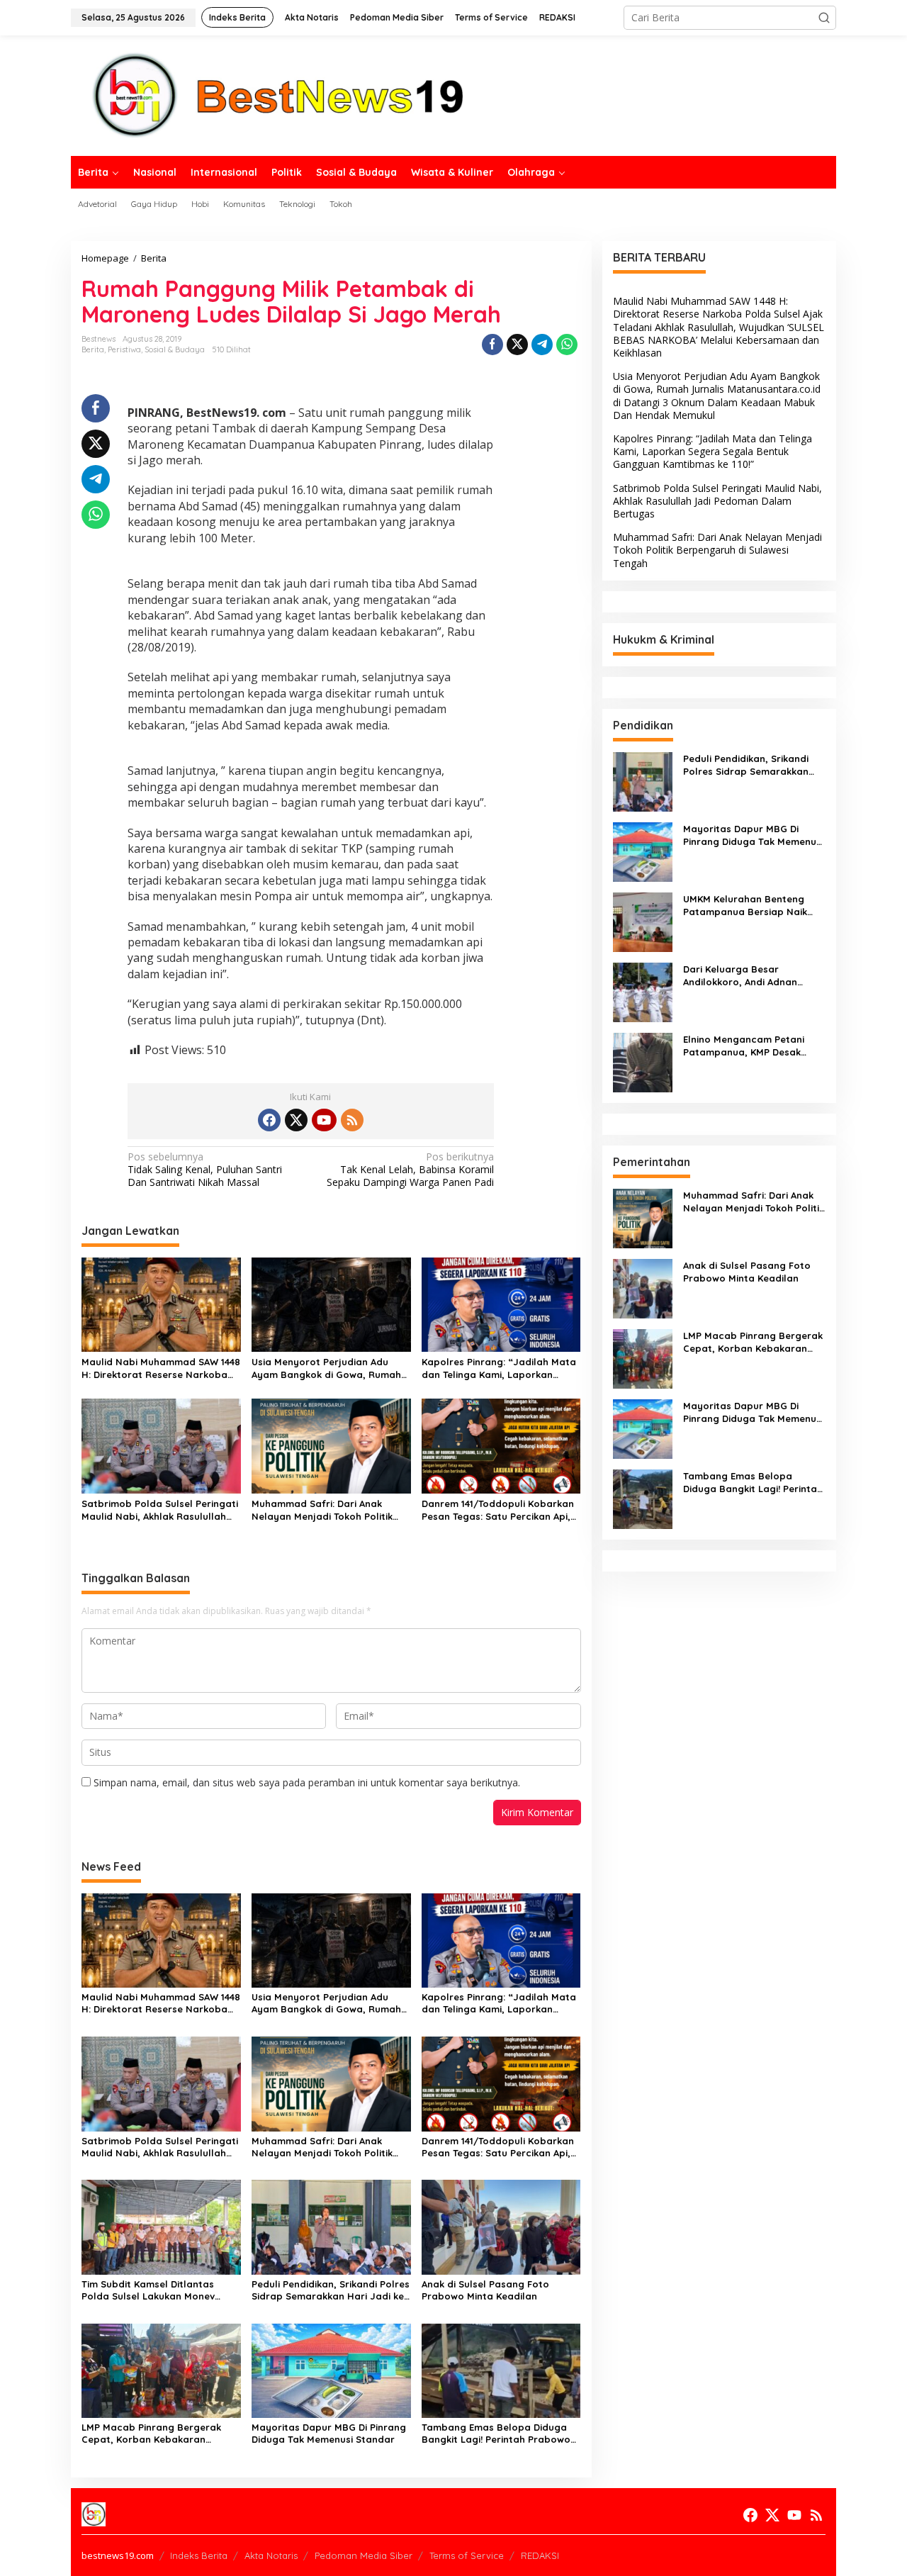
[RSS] (352, 1120)
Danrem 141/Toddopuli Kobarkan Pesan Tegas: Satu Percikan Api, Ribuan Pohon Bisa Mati (498, 1510)
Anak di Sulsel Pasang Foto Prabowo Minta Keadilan (485, 2290)
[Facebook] (269, 1120)
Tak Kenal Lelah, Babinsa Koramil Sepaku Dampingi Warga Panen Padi (410, 1170)
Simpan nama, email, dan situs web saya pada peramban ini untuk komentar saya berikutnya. (307, 1782)
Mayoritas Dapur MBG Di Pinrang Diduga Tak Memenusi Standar (329, 2433)
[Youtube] (324, 1120)
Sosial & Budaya (175, 349)
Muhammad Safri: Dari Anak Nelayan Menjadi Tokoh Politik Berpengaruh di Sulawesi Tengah (328, 1510)
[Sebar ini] (492, 345)
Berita (93, 349)
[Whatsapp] (567, 345)
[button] (824, 18)
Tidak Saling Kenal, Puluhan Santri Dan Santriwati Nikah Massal (205, 1170)
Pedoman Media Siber (364, 2555)
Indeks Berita (199, 2555)
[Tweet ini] (517, 345)
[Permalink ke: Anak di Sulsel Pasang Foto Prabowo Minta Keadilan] (501, 2226)
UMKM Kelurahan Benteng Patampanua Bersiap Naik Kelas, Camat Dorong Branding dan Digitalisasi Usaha (745, 906)
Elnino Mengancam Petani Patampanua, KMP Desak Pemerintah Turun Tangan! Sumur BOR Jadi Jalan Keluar (753, 1046)
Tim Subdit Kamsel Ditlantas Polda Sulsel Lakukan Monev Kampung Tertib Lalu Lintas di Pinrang (151, 2290)
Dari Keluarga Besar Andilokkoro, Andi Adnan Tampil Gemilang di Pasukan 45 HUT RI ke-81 (749, 976)
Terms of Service (467, 2555)
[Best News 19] (278, 95)
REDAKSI (540, 2555)
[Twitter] (296, 1120)
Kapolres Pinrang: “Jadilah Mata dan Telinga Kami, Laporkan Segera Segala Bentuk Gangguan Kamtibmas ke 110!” (501, 1368)
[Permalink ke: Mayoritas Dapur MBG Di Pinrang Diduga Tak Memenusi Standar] (331, 2369)
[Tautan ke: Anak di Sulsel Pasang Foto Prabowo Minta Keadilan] (643, 1288)
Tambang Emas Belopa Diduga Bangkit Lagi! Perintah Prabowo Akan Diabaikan (496, 2434)
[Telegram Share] (542, 345)
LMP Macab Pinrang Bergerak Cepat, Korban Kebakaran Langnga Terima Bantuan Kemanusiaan (151, 2434)
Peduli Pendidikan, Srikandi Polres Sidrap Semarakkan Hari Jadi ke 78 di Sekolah (331, 2290)
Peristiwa (124, 349)
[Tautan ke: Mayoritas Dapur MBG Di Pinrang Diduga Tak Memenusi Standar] (643, 851)
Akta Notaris (271, 2555)
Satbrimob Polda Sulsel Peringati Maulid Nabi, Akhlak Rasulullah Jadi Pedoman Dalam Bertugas (160, 1510)
